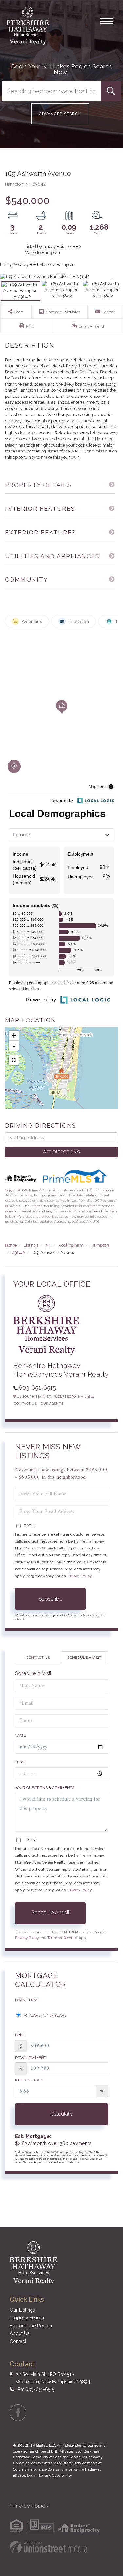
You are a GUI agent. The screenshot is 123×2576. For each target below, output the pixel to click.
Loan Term (26, 2000)
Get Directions (61, 1152)
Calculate (61, 2114)
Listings (31, 1245)
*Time (20, 1762)
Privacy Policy (80, 1576)
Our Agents (52, 1403)
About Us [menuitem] (20, 2333)
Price (20, 2035)
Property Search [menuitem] (27, 2318)
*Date (20, 1735)
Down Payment (31, 2058)
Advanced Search (60, 114)
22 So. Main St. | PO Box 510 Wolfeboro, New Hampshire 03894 (53, 2378)
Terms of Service (61, 1938)
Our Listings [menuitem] (22, 2310)
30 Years (31, 2015)
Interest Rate (29, 2080)
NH (48, 1245)
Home (11, 1245)
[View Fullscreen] (14, 1060)
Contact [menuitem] (18, 2341)
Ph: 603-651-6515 (36, 2389)
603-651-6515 (37, 1388)
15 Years (58, 2015)
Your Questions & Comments (45, 1788)
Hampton (100, 1245)
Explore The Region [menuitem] (31, 2326)
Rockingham (71, 1245)
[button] (111, 91)
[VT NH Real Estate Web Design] (48, 2547)
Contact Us (25, 1403)
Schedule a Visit (84, 1658)
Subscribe (51, 1599)
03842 (18, 1253)
